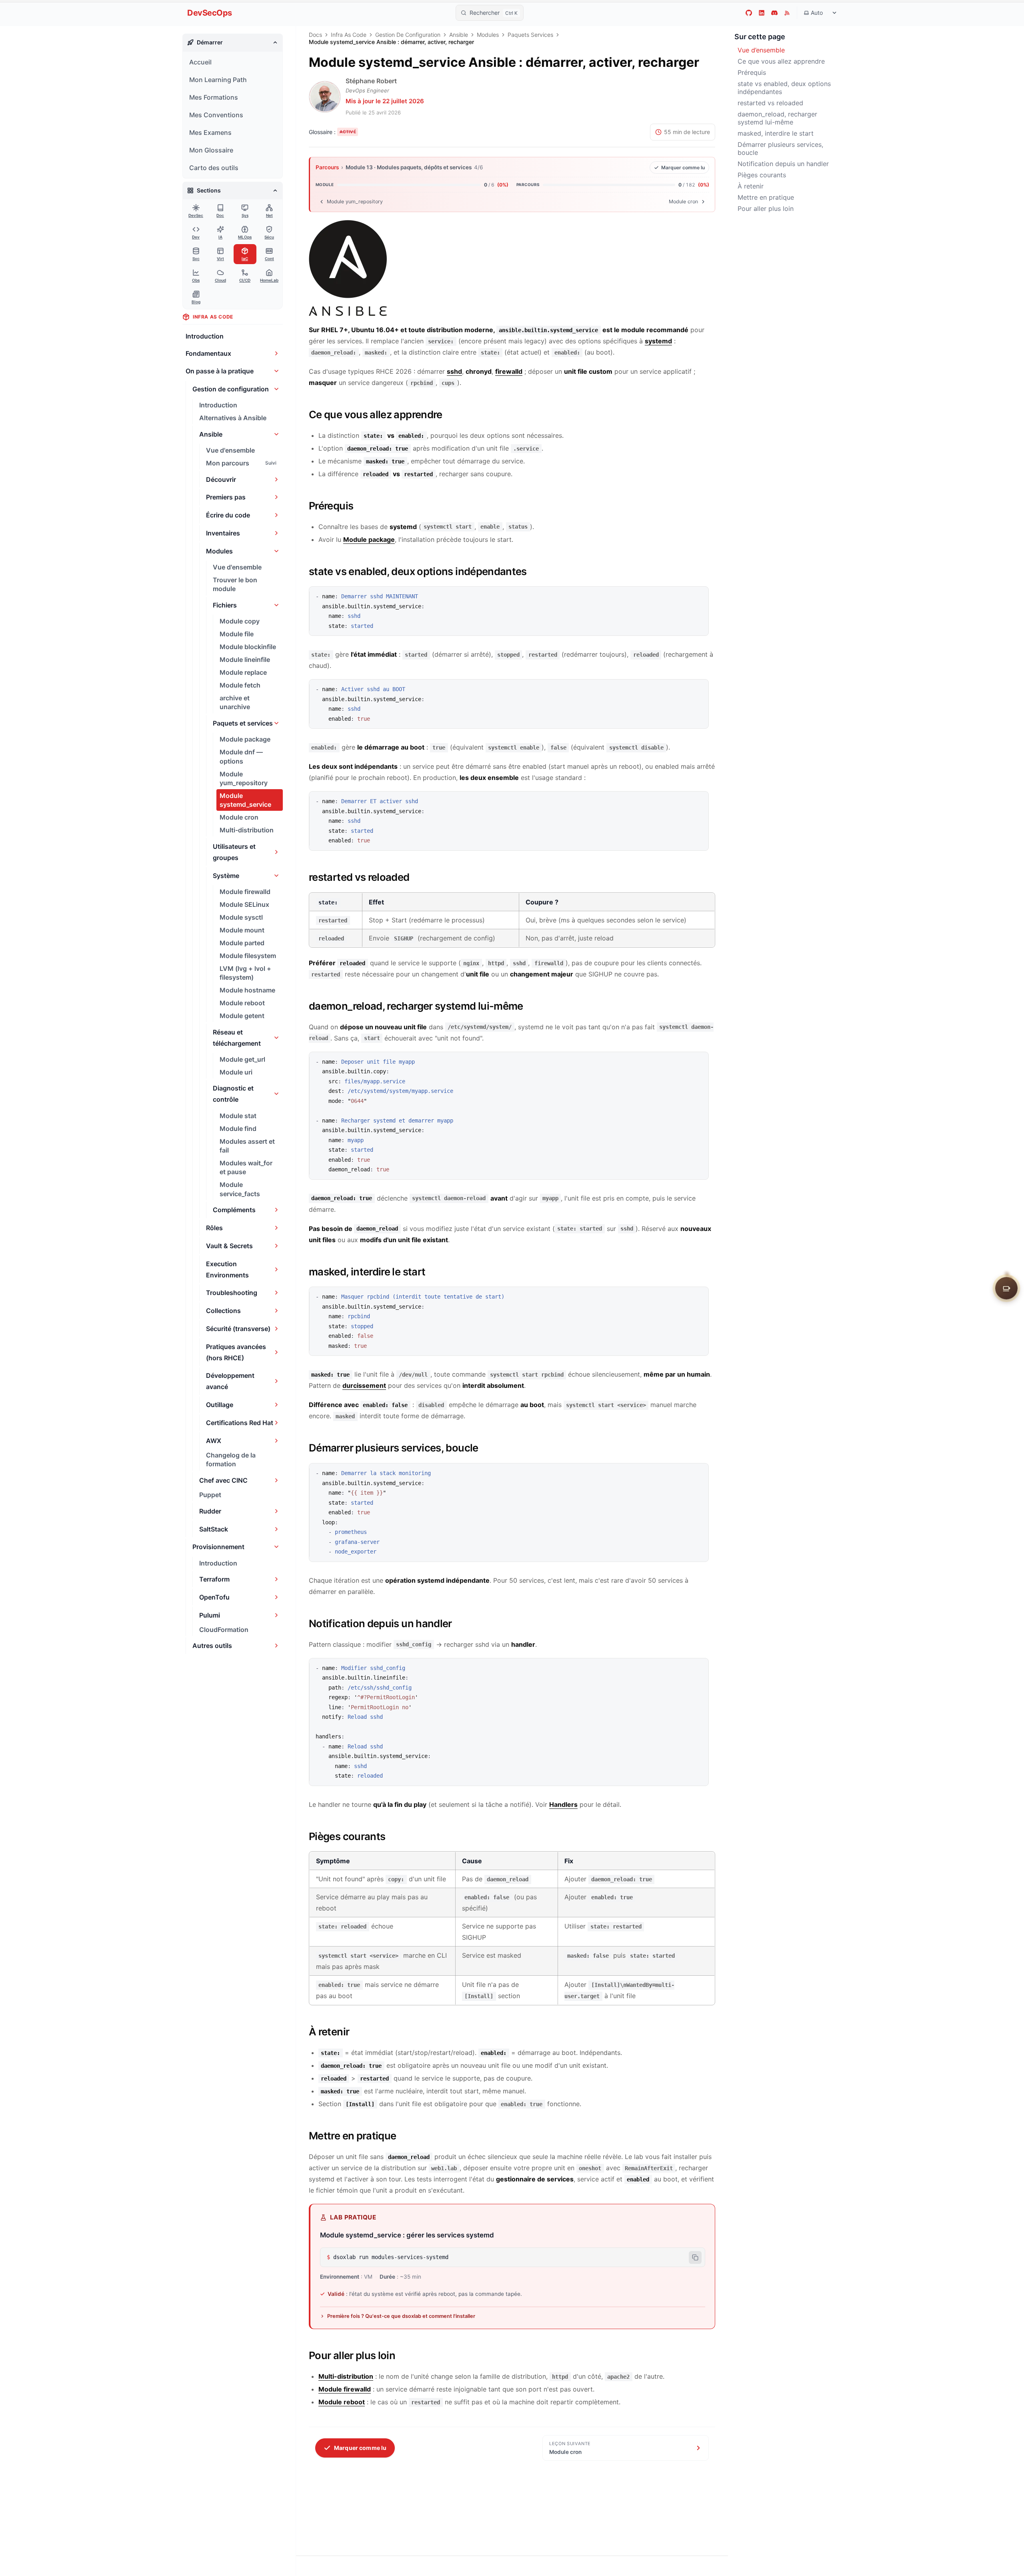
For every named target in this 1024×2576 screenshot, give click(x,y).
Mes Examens (210, 132)
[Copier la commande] (695, 2257)
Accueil (200, 62)
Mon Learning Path (218, 80)
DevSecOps (210, 13)
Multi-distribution (346, 2376)
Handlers (563, 1804)
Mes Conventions (216, 115)
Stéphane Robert (371, 81)
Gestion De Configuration (408, 35)
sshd (454, 371)
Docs (315, 35)
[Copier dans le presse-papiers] (699, 596)
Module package (369, 539)
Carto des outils (214, 168)
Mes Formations (214, 97)
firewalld (509, 371)
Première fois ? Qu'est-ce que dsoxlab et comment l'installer (401, 2316)
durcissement (364, 1385)
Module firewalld (345, 2389)
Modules (488, 35)
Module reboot (342, 2402)
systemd (658, 341)
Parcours (327, 167)
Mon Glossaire (211, 150)
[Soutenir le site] (1006, 1288)
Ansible (459, 35)
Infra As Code (349, 35)
